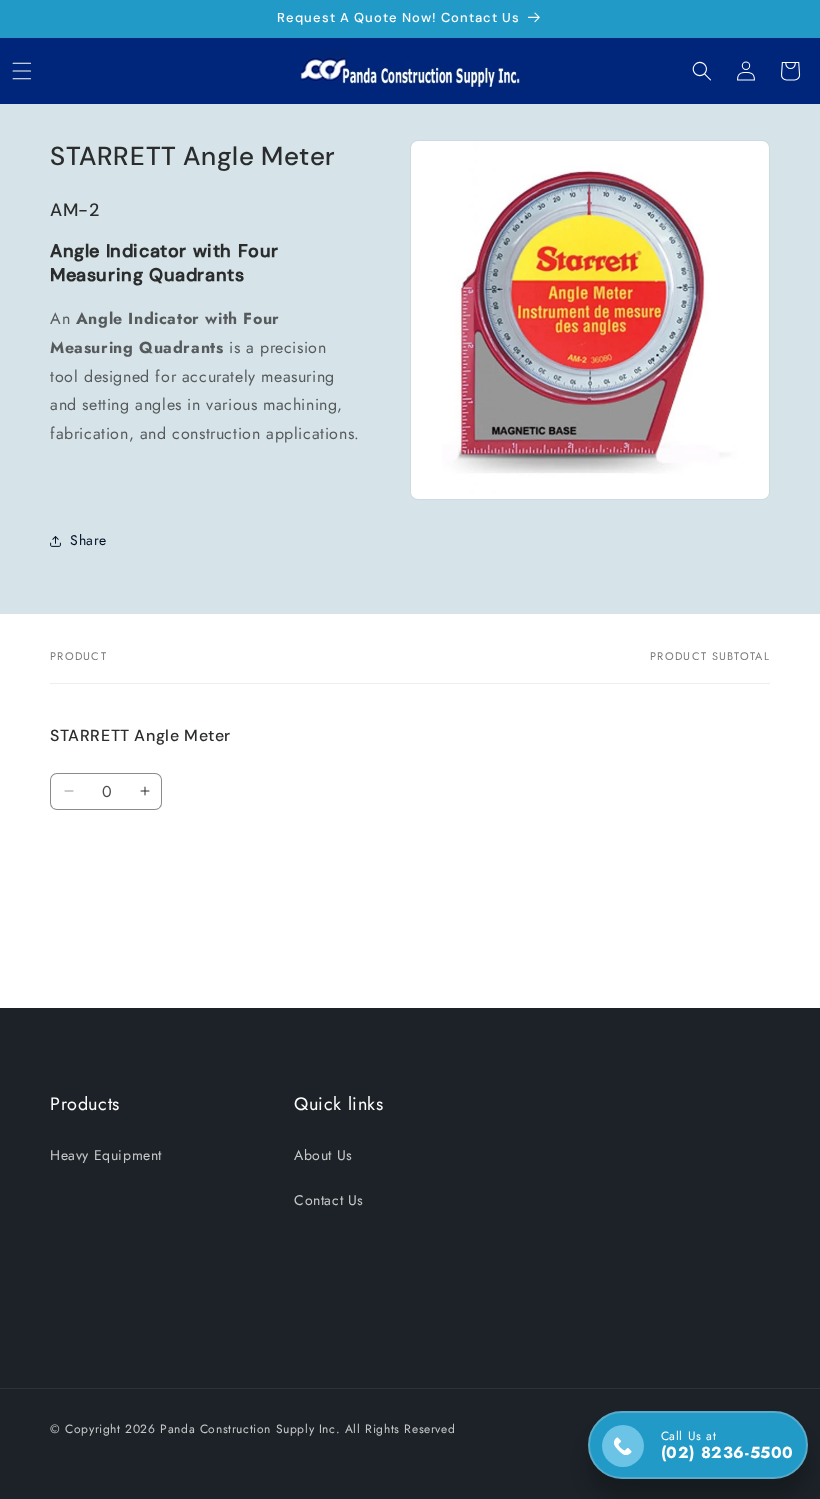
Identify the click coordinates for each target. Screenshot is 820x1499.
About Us (323, 1155)
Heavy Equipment (106, 1155)
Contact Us (329, 1200)
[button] (22, 71)
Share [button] (88, 540)
